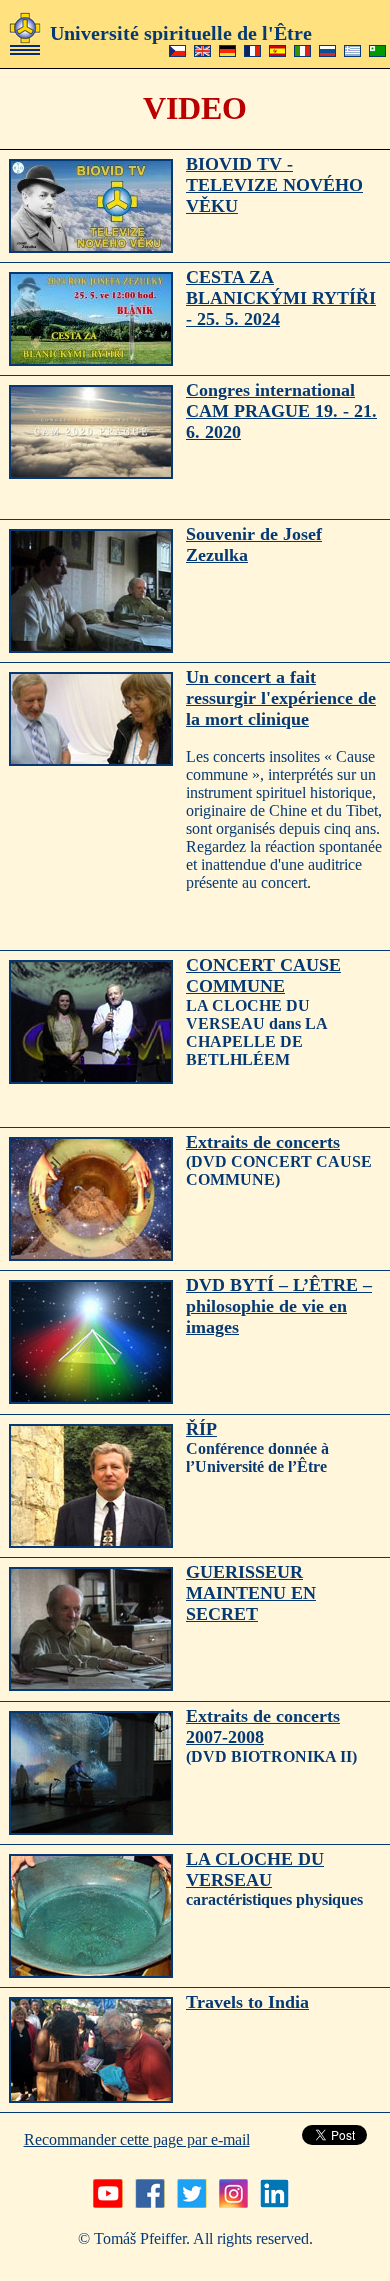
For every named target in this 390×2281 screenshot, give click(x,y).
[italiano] (302, 51)
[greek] (352, 51)
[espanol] (277, 51)
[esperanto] (377, 51)
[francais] (252, 51)
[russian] (327, 51)
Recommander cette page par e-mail (137, 2139)
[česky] (177, 51)
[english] (202, 51)
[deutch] (227, 51)
